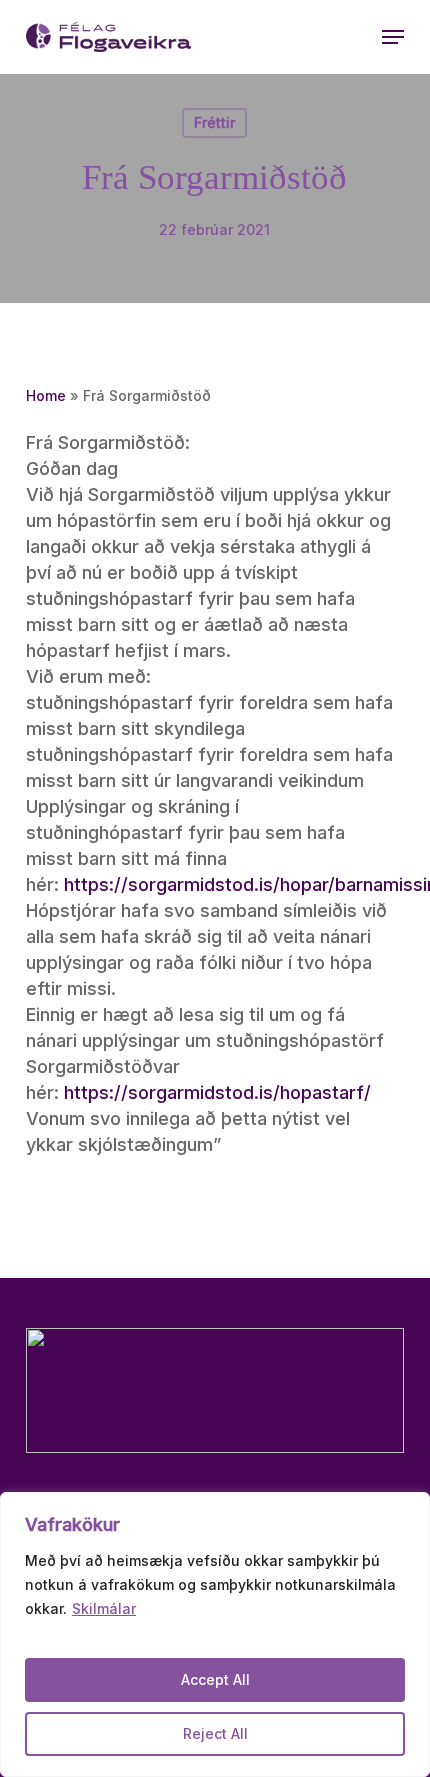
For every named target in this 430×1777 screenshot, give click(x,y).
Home (46, 395)
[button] (393, 37)
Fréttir (214, 122)
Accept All (215, 1679)
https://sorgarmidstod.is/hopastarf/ (217, 1092)
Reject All (215, 1733)
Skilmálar (104, 1608)
